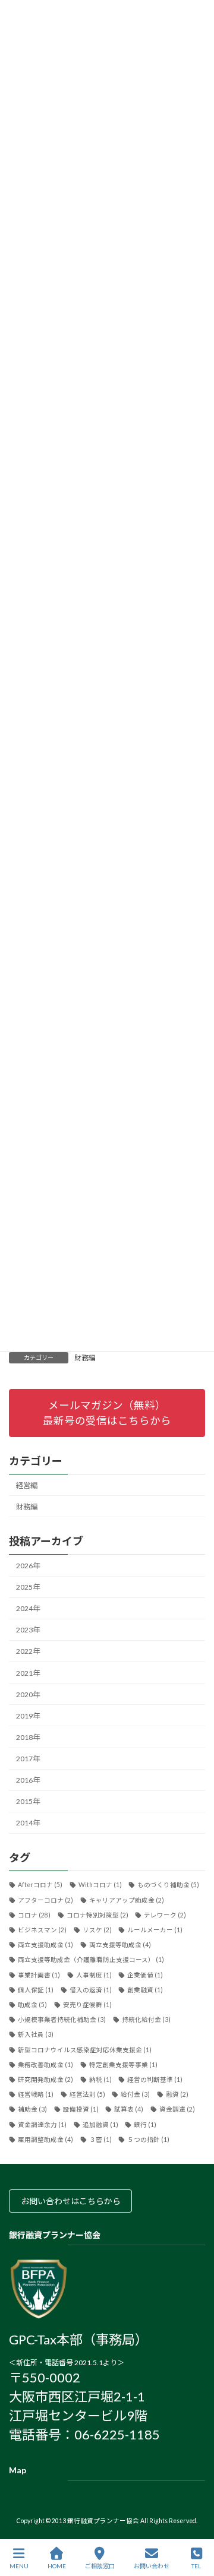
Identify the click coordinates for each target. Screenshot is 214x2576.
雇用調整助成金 (45, 2140)
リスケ (97, 1930)
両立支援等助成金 (120, 1945)
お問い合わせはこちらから (71, 2202)
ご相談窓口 (100, 2566)
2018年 (28, 1737)
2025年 (28, 1587)
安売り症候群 (87, 2005)
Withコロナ (100, 1885)
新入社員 (36, 2035)
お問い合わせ (152, 2566)
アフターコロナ (45, 1900)
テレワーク (165, 1915)
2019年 (28, 1716)
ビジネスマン (42, 1930)
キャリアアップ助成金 (127, 1900)
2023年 (28, 1630)
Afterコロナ (40, 1885)
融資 (177, 2094)
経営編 (27, 1485)
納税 (100, 2080)
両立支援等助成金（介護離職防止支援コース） (91, 1960)
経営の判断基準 (155, 2080)
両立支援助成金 (45, 1945)
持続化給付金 (146, 2020)
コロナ (34, 1915)
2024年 (28, 1608)
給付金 (135, 2094)
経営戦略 (36, 2094)
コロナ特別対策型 (97, 1915)
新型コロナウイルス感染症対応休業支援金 (85, 2050)
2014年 (28, 1823)
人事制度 (94, 1975)
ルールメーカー (155, 1930)
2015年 (28, 1802)
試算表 (129, 2110)
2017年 (28, 1759)
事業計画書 (39, 1975)
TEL (196, 2566)
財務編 (85, 1358)
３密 (100, 2140)
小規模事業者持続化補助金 (62, 2020)
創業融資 (145, 1990)
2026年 (28, 1566)
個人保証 (36, 1990)
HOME (57, 2566)
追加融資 (100, 2125)
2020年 (28, 1694)
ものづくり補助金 (168, 1885)
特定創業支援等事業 (123, 2065)
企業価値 (145, 1975)
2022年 (28, 1652)
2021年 (28, 1673)
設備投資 (81, 2110)
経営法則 (87, 2094)
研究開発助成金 (45, 2080)
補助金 (32, 2110)
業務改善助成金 (45, 2065)
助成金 (32, 2005)
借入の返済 (91, 1990)
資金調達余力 (42, 2125)
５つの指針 (148, 2140)
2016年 (28, 1780)
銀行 (145, 2125)
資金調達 (177, 2110)
